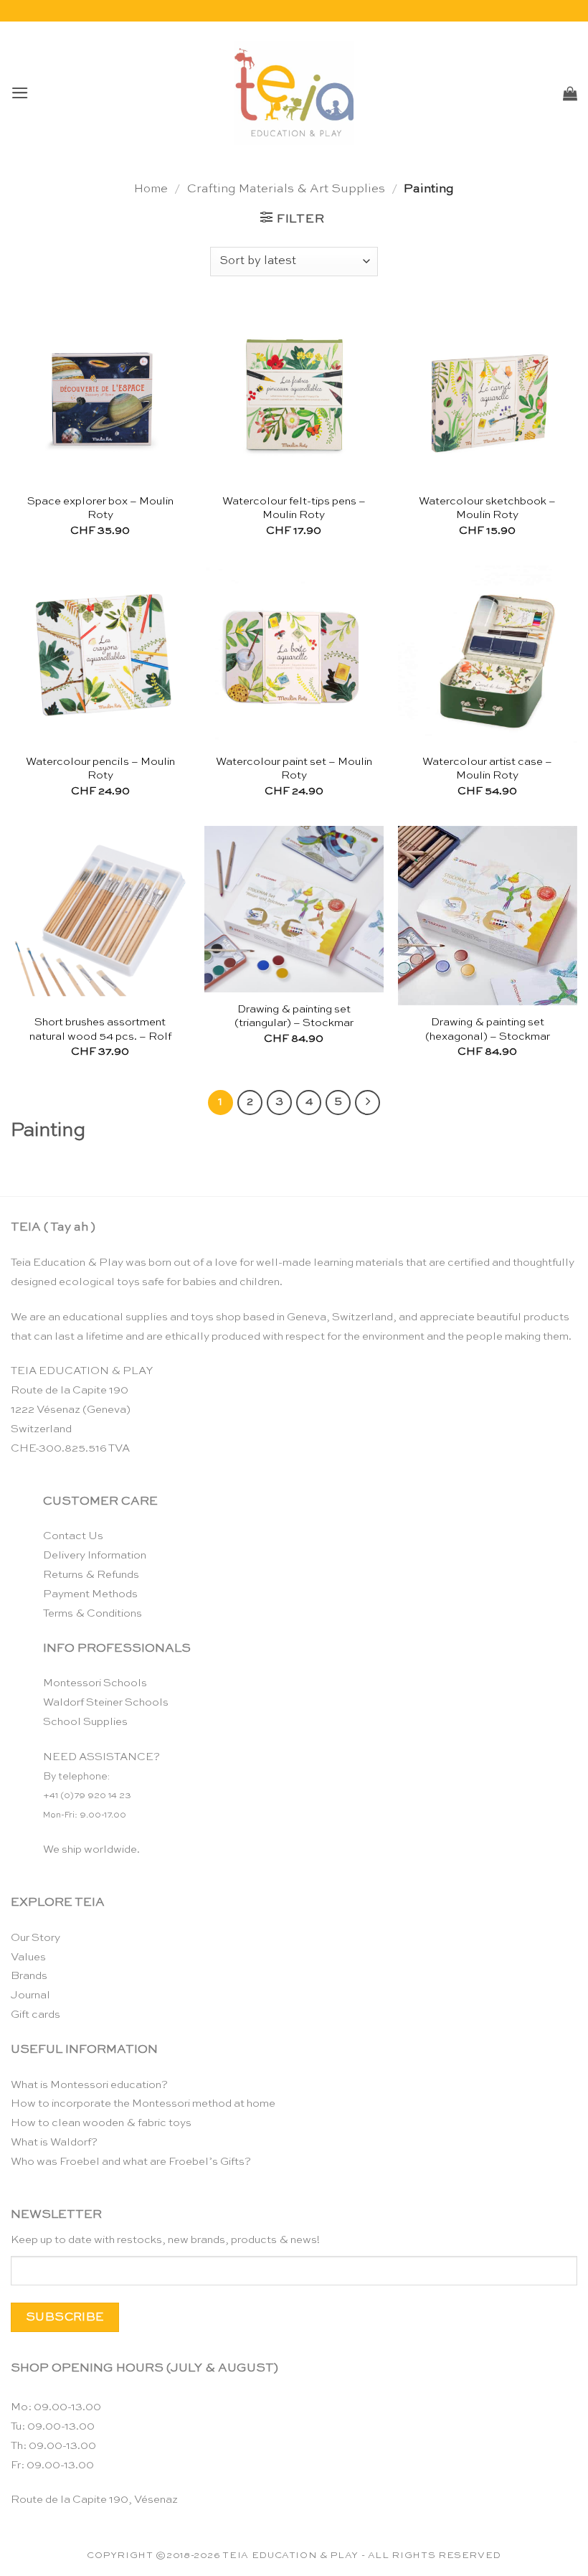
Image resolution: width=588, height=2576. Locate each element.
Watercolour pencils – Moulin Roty (100, 769)
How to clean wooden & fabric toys (101, 2123)
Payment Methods (90, 1594)
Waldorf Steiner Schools (106, 1702)
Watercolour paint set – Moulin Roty (294, 769)
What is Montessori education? (89, 2085)
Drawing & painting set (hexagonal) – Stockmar (488, 1029)
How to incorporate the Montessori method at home (143, 2103)
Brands (29, 1976)
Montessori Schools (95, 1683)
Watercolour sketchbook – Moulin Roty (487, 508)
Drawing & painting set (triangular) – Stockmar (294, 1016)
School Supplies (85, 1722)
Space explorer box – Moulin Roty (100, 508)
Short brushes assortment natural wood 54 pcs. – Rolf (100, 1029)
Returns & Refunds (91, 1575)
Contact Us (73, 1536)
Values (28, 1957)
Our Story (35, 1938)
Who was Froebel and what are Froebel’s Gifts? (131, 2162)
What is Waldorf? (54, 2142)
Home (151, 189)
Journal (30, 1995)
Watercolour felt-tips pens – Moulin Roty (294, 508)
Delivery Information (95, 1555)
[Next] (367, 1103)
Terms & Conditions (93, 1613)
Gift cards (35, 2015)
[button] (20, 93)
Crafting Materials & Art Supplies (286, 189)
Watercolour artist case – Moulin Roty (487, 769)
